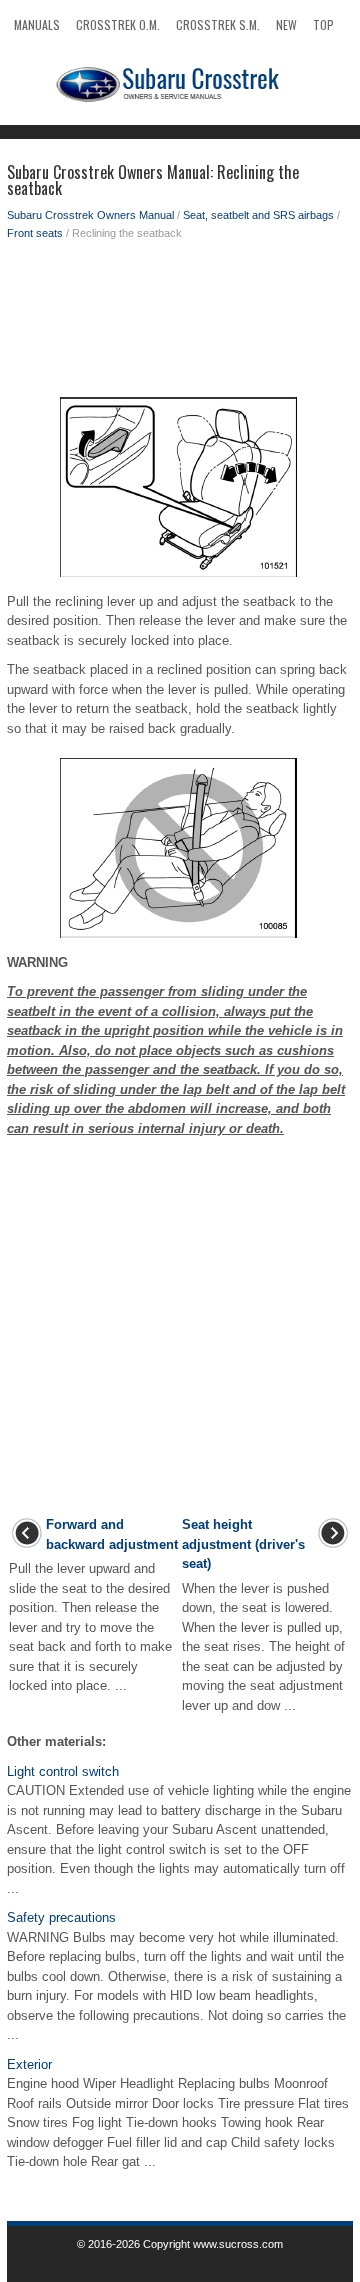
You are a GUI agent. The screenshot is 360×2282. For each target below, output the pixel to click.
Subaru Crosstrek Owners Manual (90, 215)
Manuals (37, 24)
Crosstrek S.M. (218, 24)
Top (323, 24)
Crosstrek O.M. (118, 24)
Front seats (35, 233)
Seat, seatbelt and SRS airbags (258, 215)
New (286, 24)
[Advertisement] (180, 322)
